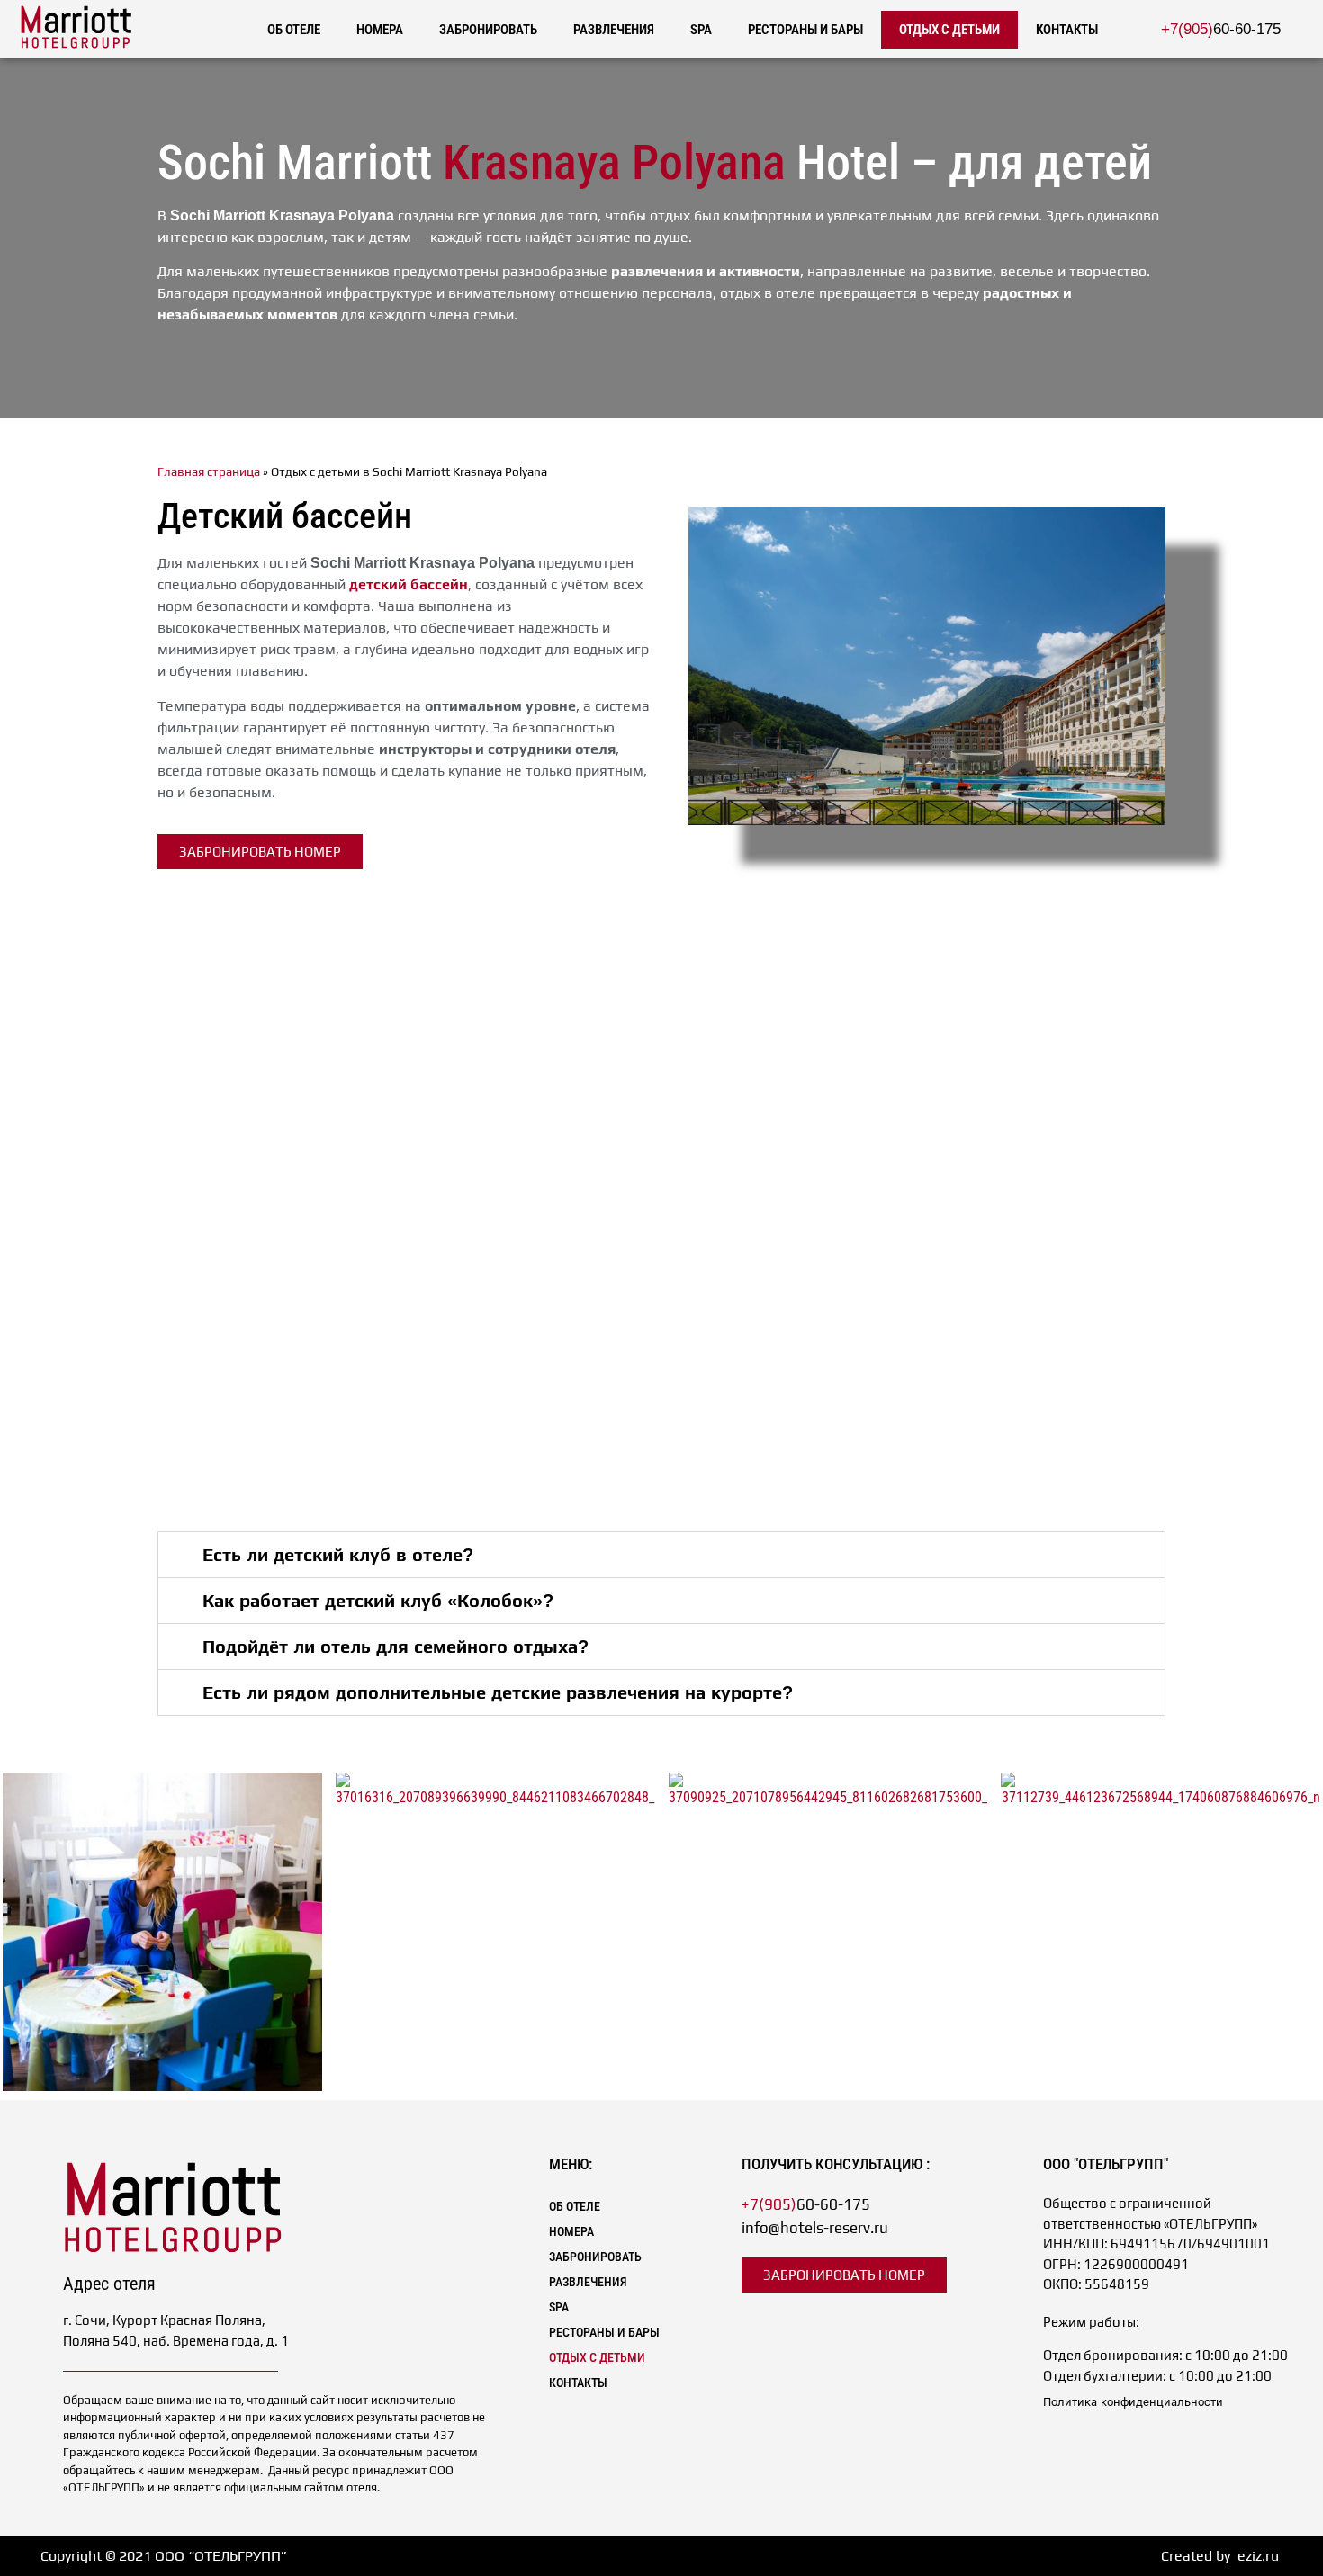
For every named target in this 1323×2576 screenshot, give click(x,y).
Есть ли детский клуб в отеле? (338, 1555)
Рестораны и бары (805, 30)
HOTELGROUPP (76, 43)
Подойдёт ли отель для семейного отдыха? (396, 1647)
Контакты (1067, 30)
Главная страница (209, 471)
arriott (173, 2190)
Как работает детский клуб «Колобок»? (378, 1601)
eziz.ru (1258, 2556)
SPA (701, 30)
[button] (661, 1555)
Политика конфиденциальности (1133, 2402)
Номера (380, 30)
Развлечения (614, 30)
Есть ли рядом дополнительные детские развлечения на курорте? (498, 1692)
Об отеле (294, 30)
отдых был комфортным (731, 215)
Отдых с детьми (949, 30)
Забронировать (488, 30)
